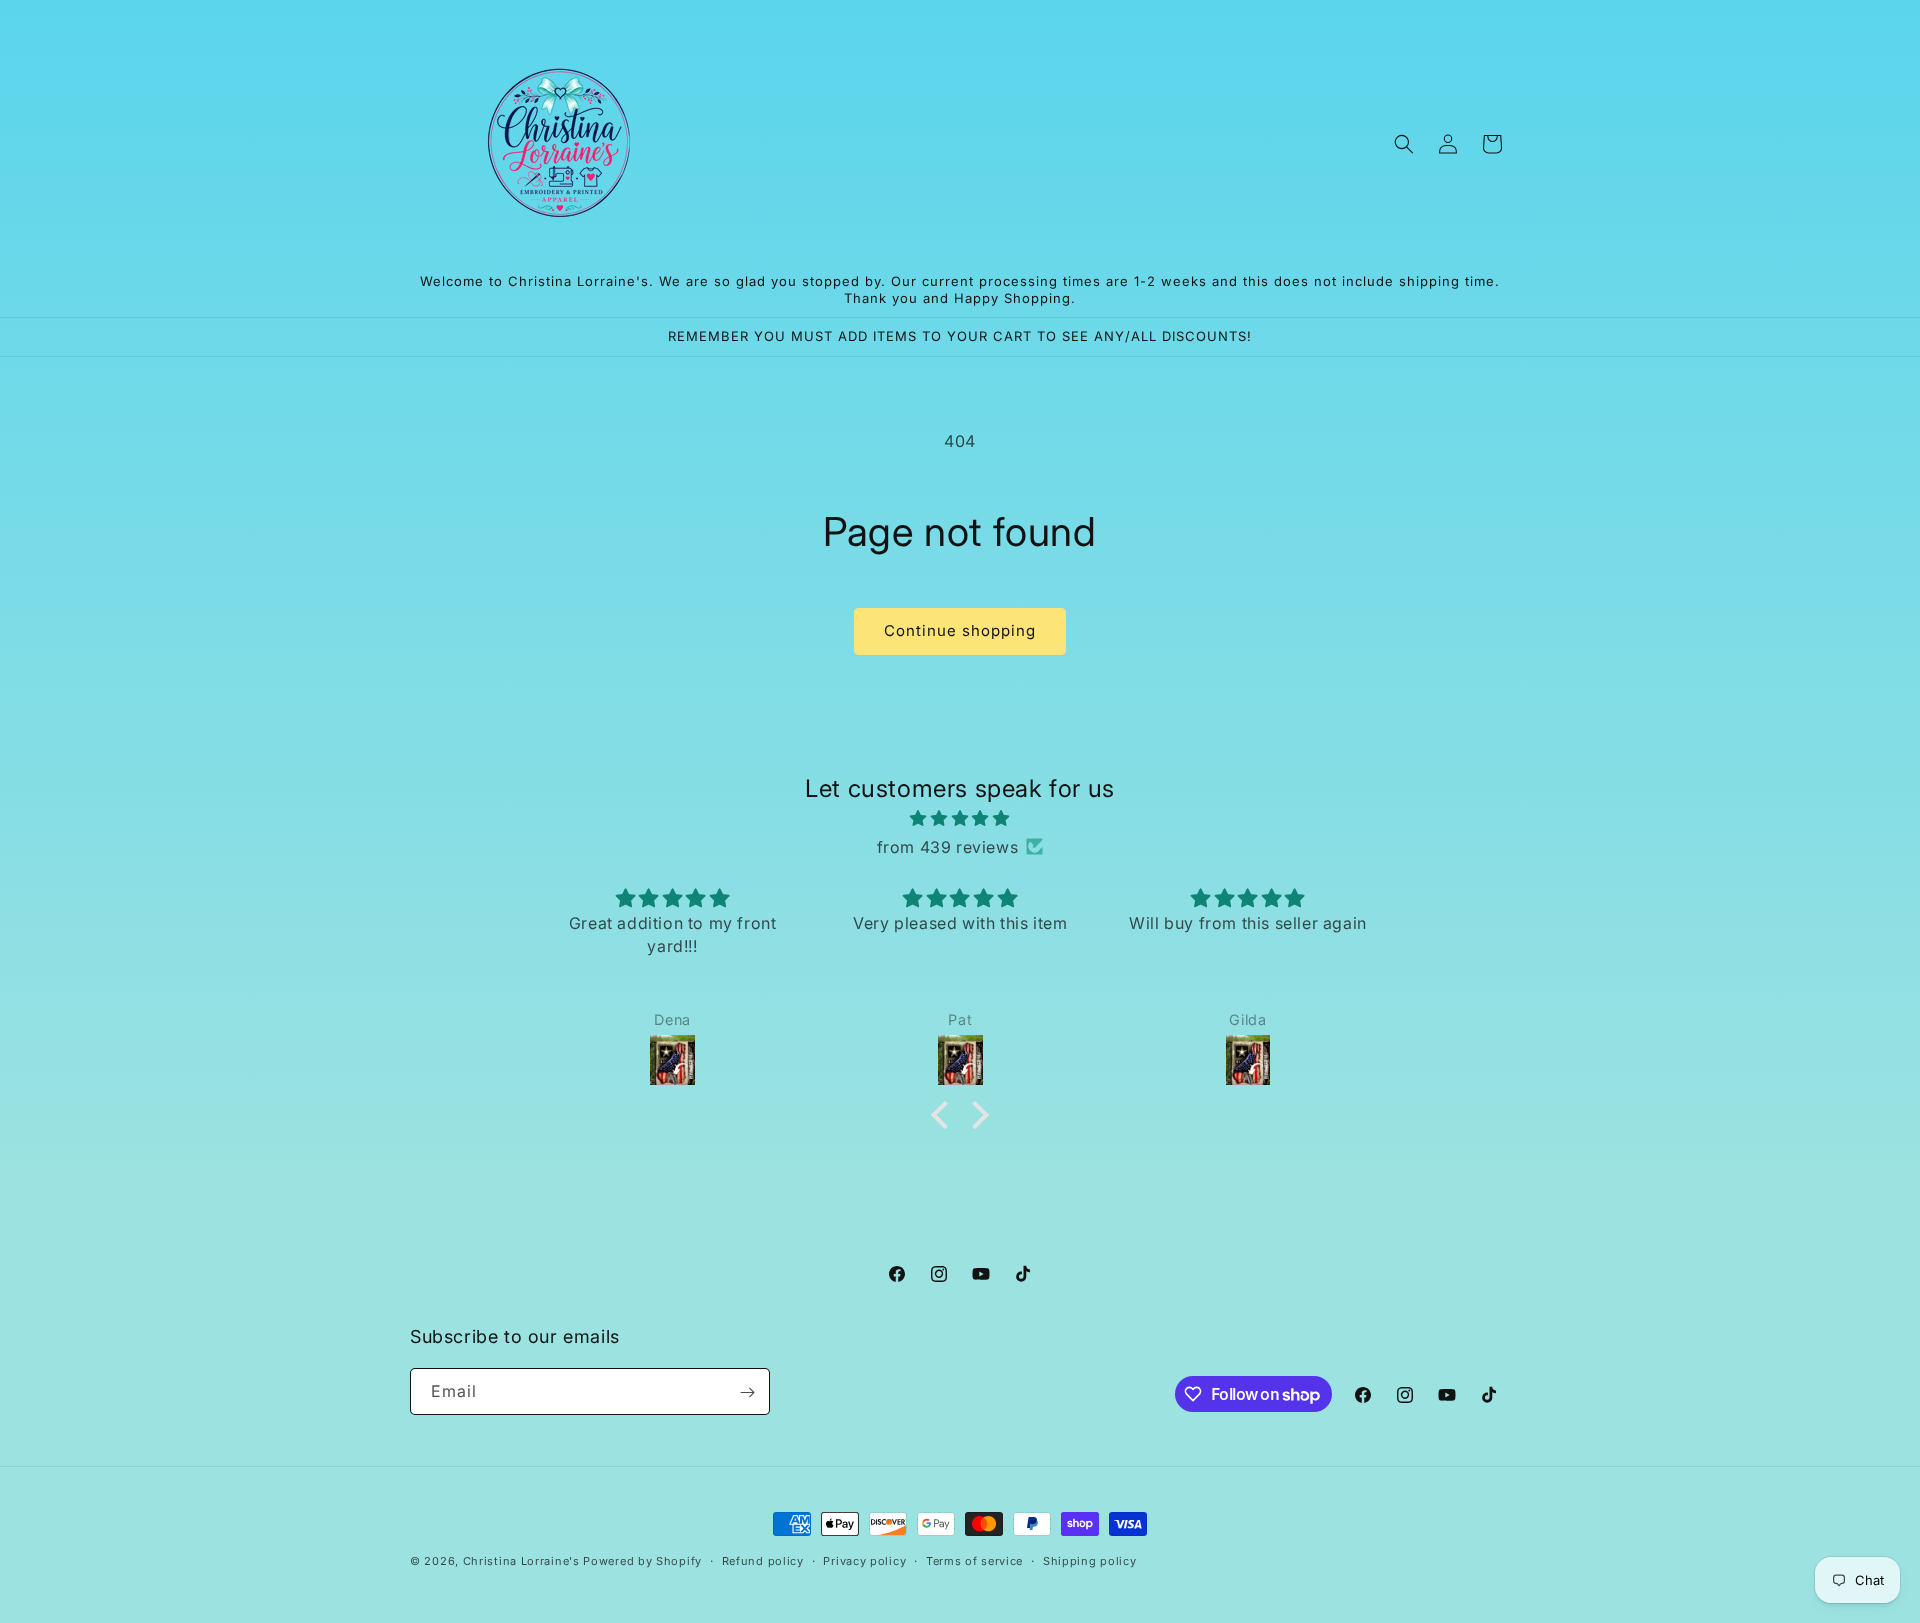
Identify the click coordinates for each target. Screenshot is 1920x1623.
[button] (1404, 144)
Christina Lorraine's (521, 1561)
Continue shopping (960, 630)
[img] (960, 818)
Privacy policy (864, 1561)
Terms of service (974, 1561)
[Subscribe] (747, 1392)
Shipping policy (1090, 1561)
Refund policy (763, 1561)
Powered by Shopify (642, 1561)
